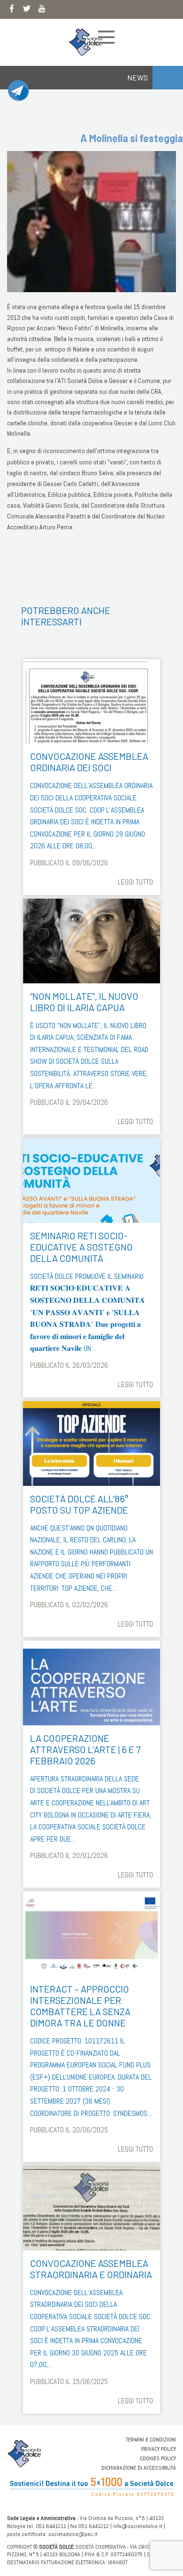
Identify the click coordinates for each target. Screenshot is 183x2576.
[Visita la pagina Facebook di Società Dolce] (12, 10)
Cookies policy (158, 2458)
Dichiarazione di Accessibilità (139, 2468)
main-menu (106, 37)
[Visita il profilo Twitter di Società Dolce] (27, 10)
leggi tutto (135, 882)
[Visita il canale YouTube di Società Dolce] (42, 10)
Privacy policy (159, 2449)
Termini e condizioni (151, 2440)
